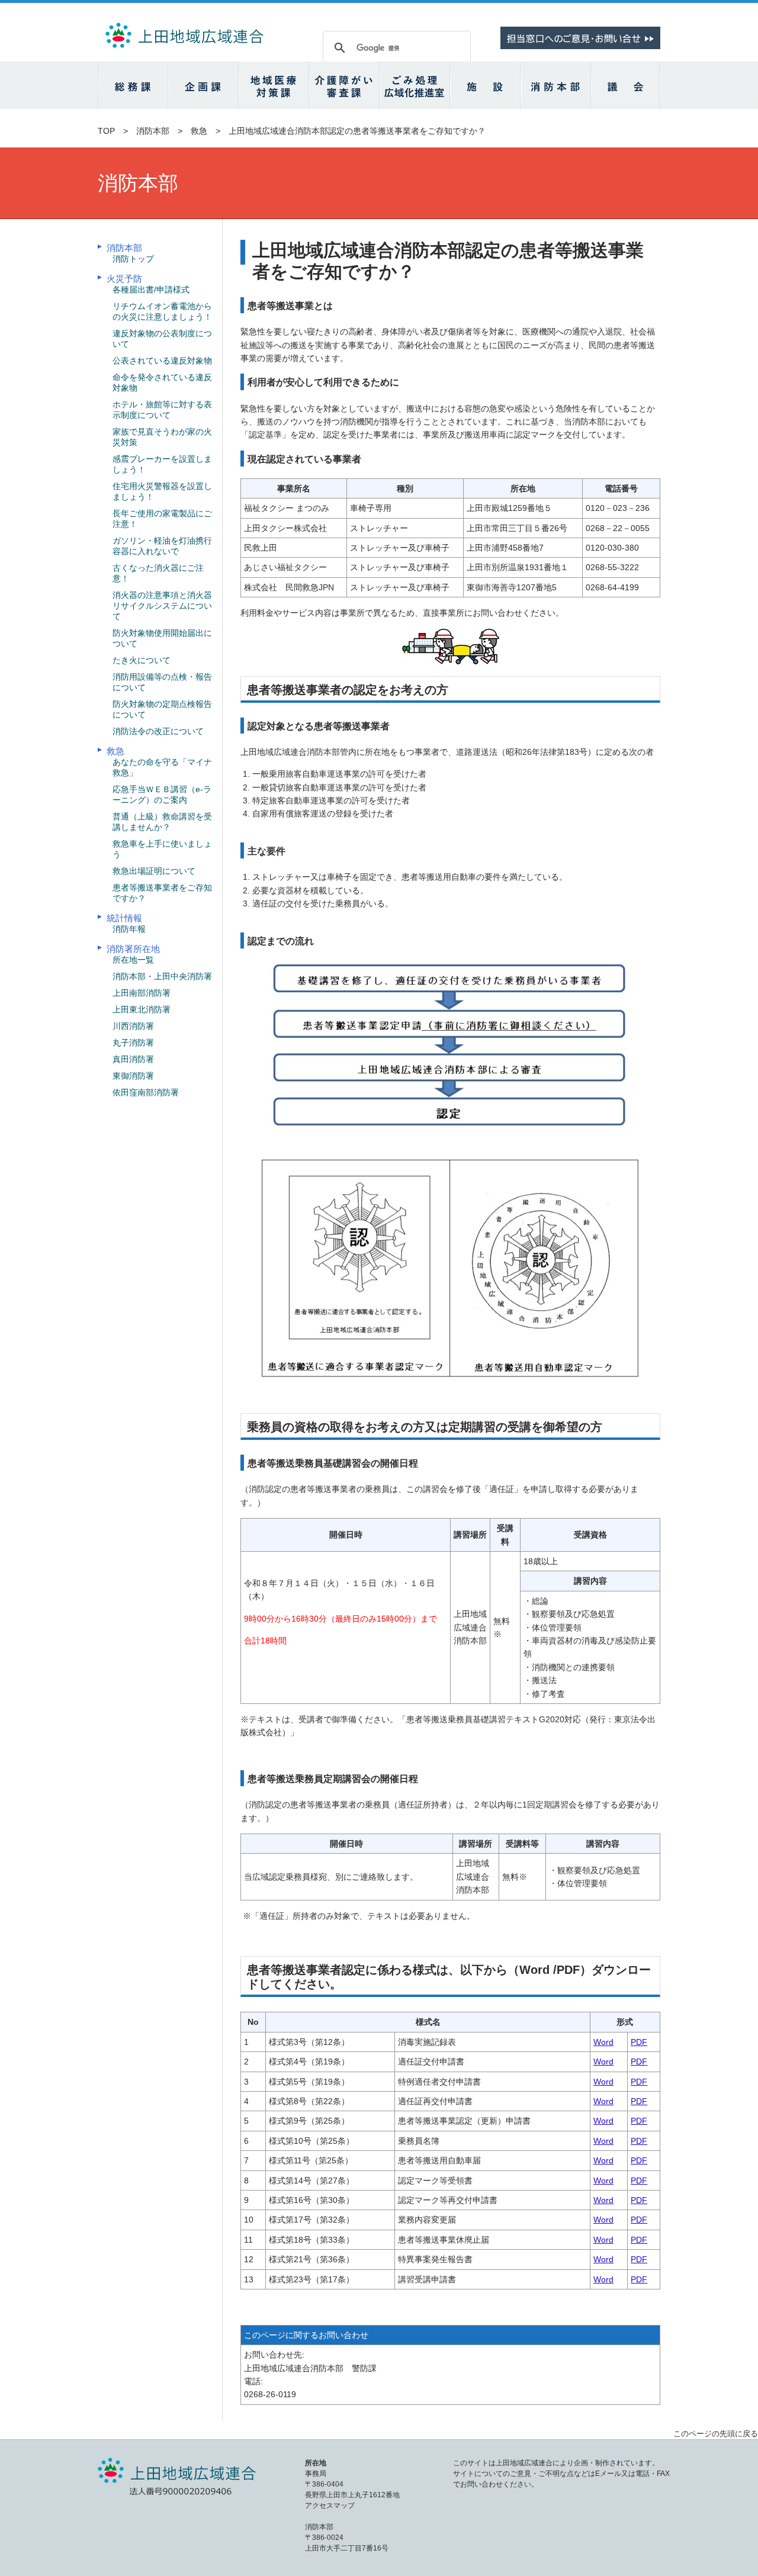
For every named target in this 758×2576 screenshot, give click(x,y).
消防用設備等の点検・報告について (162, 682)
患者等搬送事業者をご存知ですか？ (162, 893)
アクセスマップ (330, 2506)
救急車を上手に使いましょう (162, 849)
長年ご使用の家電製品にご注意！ (162, 519)
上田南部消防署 (142, 993)
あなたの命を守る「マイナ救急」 (162, 767)
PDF (639, 2042)
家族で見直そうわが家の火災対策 (162, 437)
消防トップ (133, 259)
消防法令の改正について (158, 731)
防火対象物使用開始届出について (162, 638)
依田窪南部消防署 (146, 1092)
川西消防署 (133, 1026)
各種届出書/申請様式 (151, 290)
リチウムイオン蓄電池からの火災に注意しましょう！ (162, 311)
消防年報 (129, 929)
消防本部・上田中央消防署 (162, 976)
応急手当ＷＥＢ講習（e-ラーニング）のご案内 (162, 795)
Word (603, 2042)
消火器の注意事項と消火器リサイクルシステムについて (162, 606)
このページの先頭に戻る (716, 2434)
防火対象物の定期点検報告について (162, 709)
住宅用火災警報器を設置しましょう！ (162, 491)
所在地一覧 (133, 960)
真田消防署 (133, 1059)
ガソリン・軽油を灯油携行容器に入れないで (162, 546)
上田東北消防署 (142, 1009)
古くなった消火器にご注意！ (158, 573)
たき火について (142, 660)
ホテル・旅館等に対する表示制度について (162, 410)
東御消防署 (133, 1076)
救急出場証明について (154, 871)
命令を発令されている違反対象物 (162, 382)
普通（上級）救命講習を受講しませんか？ (162, 822)
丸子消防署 (133, 1043)
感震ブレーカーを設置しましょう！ (162, 464)
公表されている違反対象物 (162, 361)
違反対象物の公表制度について (162, 339)
